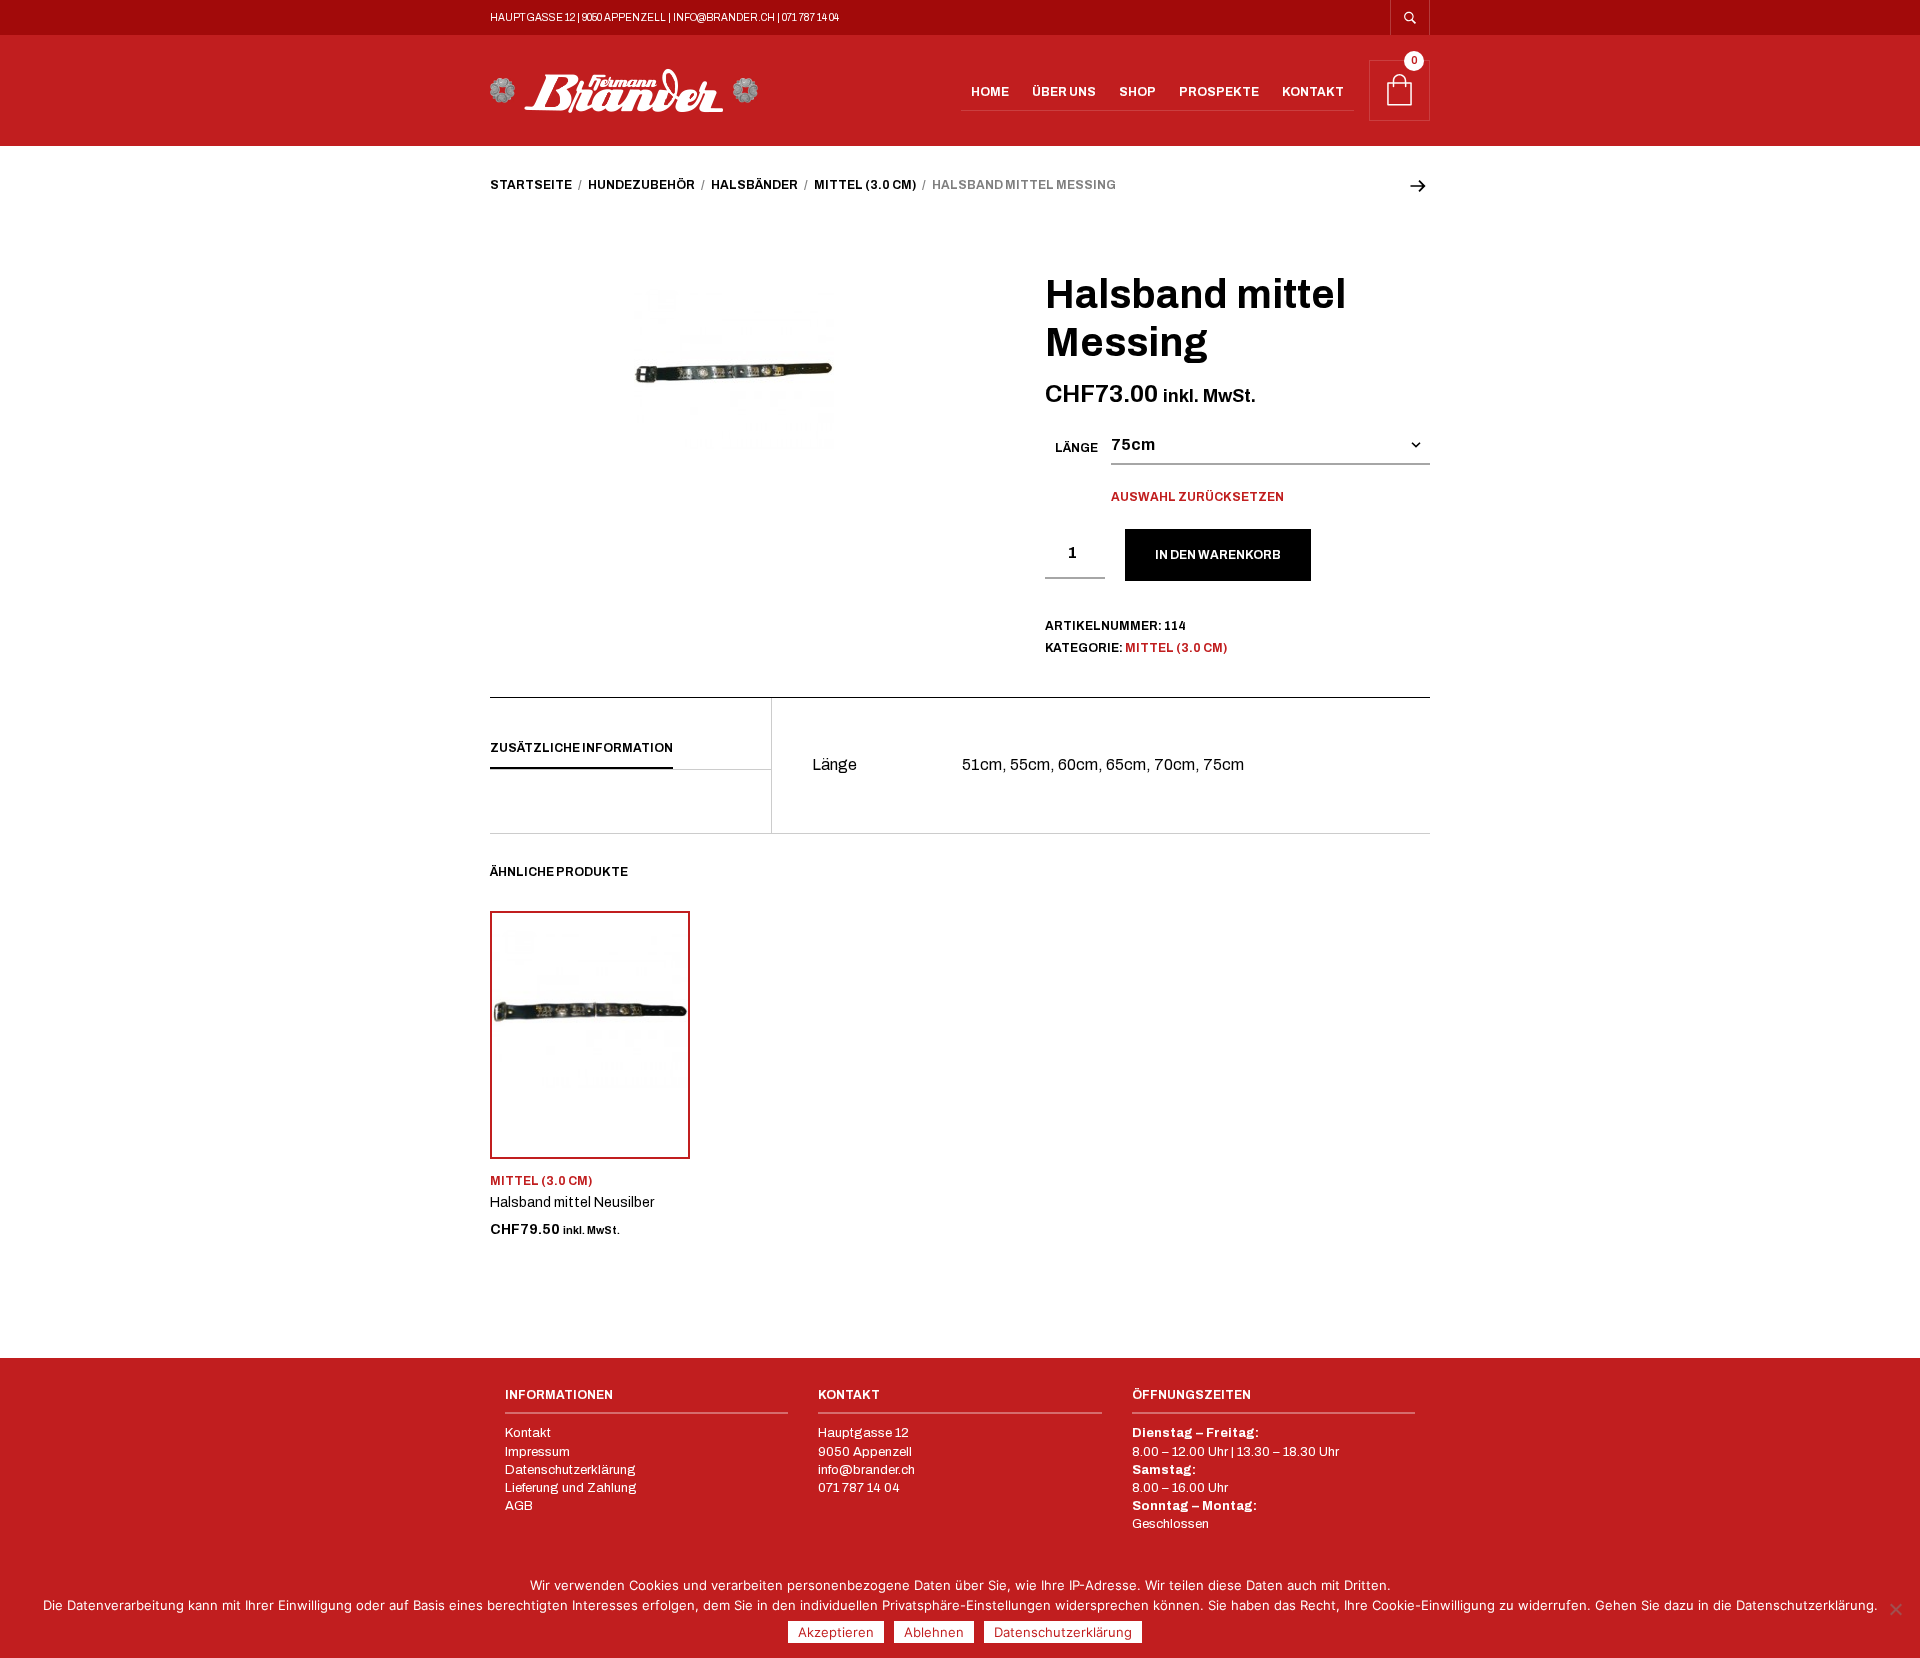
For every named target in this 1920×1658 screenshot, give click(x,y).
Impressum (539, 1452)
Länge (1076, 448)
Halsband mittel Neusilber (572, 1202)
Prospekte (1219, 92)
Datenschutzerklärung (570, 1470)
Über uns (1064, 92)
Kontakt (1313, 92)
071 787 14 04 (810, 17)
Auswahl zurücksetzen (1197, 497)
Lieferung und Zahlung (571, 1488)
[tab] (630, 749)
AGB (519, 1506)
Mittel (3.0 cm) (865, 185)
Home (990, 92)
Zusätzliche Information (581, 748)
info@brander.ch (724, 17)
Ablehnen (934, 1632)
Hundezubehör (641, 185)
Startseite (531, 185)
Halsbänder (754, 185)
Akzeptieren (836, 1632)
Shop (1137, 92)
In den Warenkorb (1218, 555)
